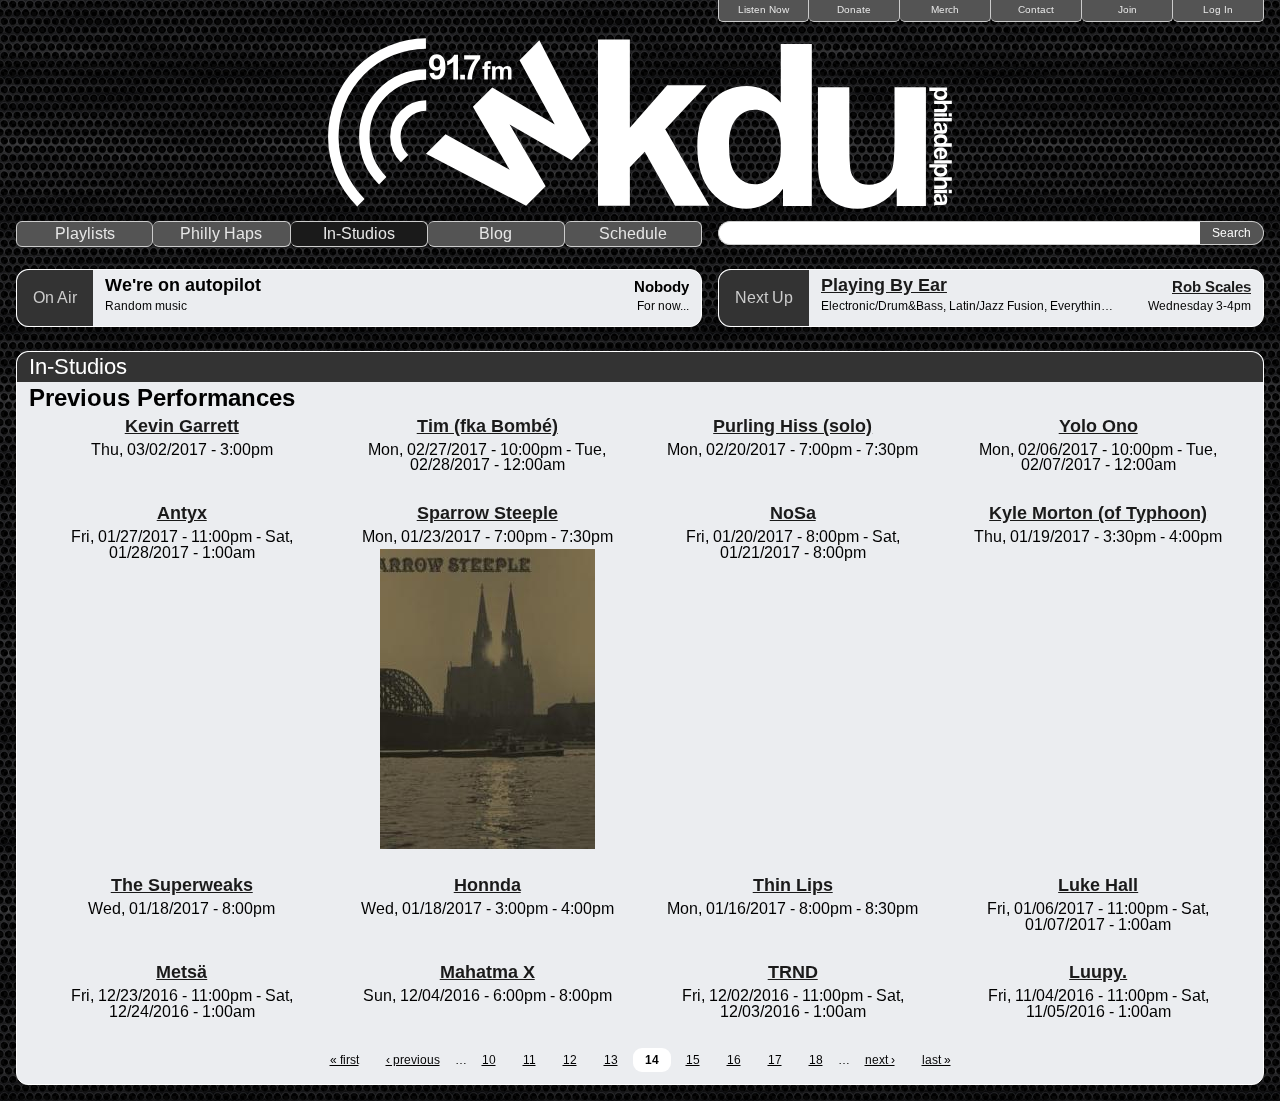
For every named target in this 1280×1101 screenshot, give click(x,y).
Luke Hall (1098, 885)
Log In (1218, 9)
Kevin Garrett (182, 426)
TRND (793, 972)
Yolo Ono (1098, 426)
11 (529, 1060)
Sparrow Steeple (487, 513)
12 (570, 1060)
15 (693, 1060)
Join (1127, 9)
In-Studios (359, 233)
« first (344, 1060)
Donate (854, 9)
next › (880, 1060)
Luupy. (1098, 972)
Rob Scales (1211, 286)
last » (936, 1060)
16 (734, 1060)
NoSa (793, 513)
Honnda (487, 885)
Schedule (633, 233)
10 (489, 1060)
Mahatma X (487, 972)
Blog (495, 233)
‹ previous (413, 1060)
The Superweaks (182, 885)
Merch (945, 9)
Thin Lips (793, 885)
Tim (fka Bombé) (487, 426)
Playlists (85, 233)
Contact (1036, 9)
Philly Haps (221, 233)
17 (775, 1060)
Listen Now (763, 9)
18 (816, 1060)
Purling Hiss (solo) (792, 426)
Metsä (181, 972)
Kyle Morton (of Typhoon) (1098, 513)
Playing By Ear (884, 285)
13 (611, 1060)
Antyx (182, 513)
